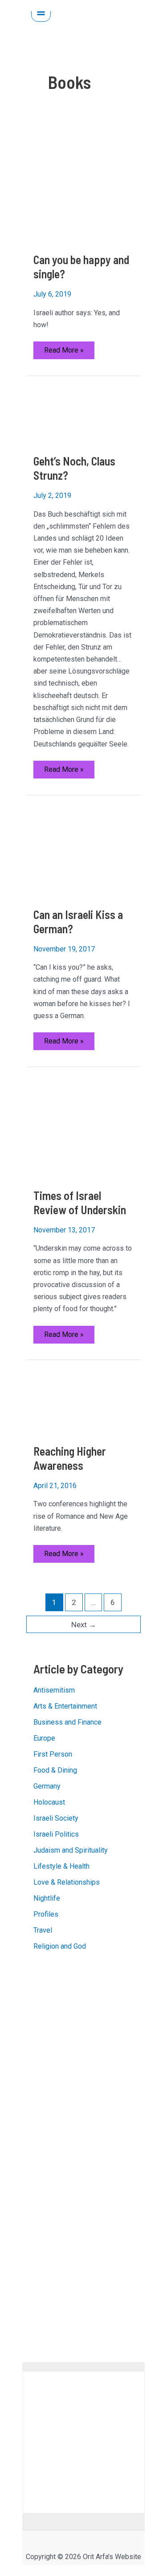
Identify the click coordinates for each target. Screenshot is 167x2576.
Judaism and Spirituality (71, 1850)
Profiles (46, 1914)
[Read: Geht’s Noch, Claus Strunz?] (84, 415)
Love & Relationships (67, 1882)
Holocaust (49, 1802)
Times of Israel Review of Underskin (80, 1202)
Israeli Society (56, 1818)
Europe (44, 1738)
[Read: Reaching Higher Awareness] (84, 1402)
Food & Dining (55, 1770)
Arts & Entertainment (65, 1706)
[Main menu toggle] (41, 12)
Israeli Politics (56, 1834)
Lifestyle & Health (61, 1866)
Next (84, 1625)
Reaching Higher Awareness (70, 1458)
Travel (43, 1930)
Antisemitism (54, 1690)
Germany (47, 1786)
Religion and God (60, 1946)
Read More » (64, 352)
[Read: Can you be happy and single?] (84, 185)
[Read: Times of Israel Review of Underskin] (67, 1127)
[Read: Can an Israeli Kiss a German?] (84, 851)
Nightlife (47, 1898)
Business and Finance (67, 1722)
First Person (53, 1754)
